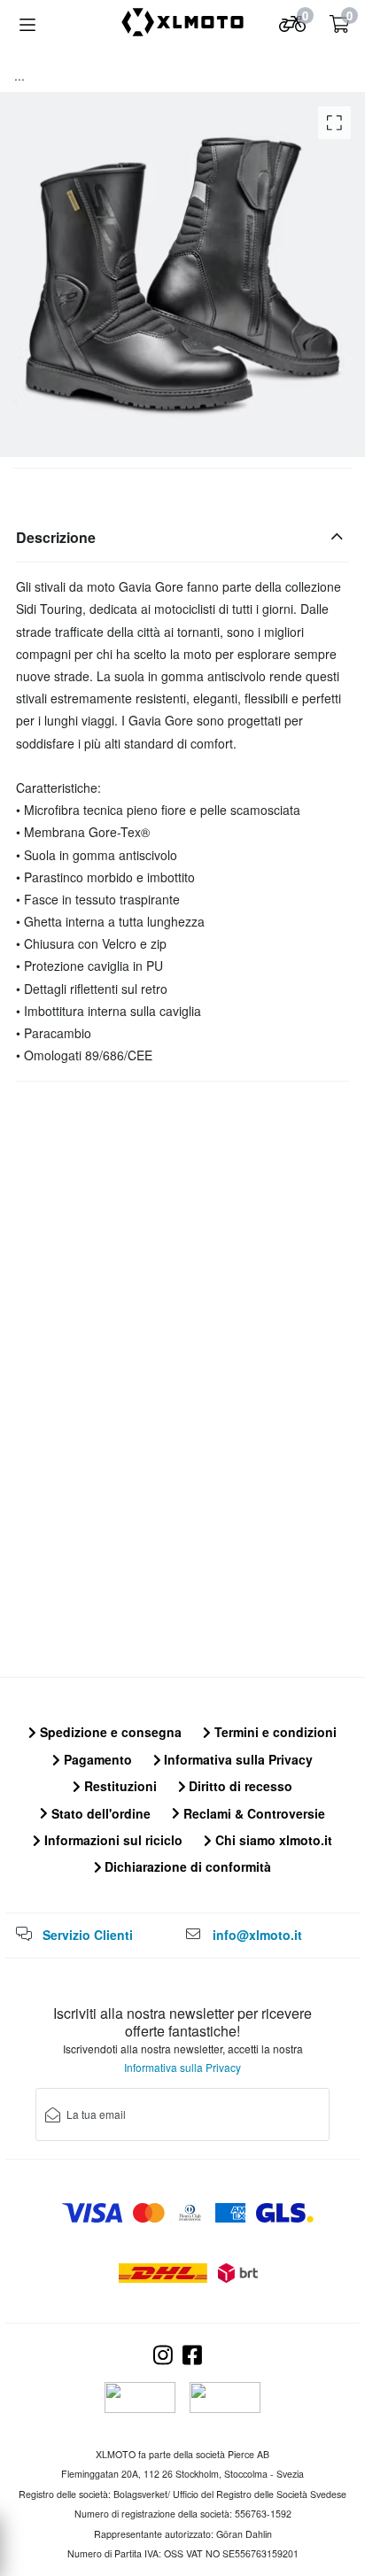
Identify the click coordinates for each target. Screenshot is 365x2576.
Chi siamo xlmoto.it (272, 1840)
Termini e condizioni (274, 1732)
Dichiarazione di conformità (186, 1866)
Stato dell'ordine (99, 1813)
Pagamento (96, 1759)
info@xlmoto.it (257, 1935)
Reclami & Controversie (252, 1813)
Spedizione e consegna (109, 1732)
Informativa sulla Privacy (237, 1759)
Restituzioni (119, 1786)
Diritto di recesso (239, 1786)
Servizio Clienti (88, 1935)
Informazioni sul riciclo (112, 1840)
